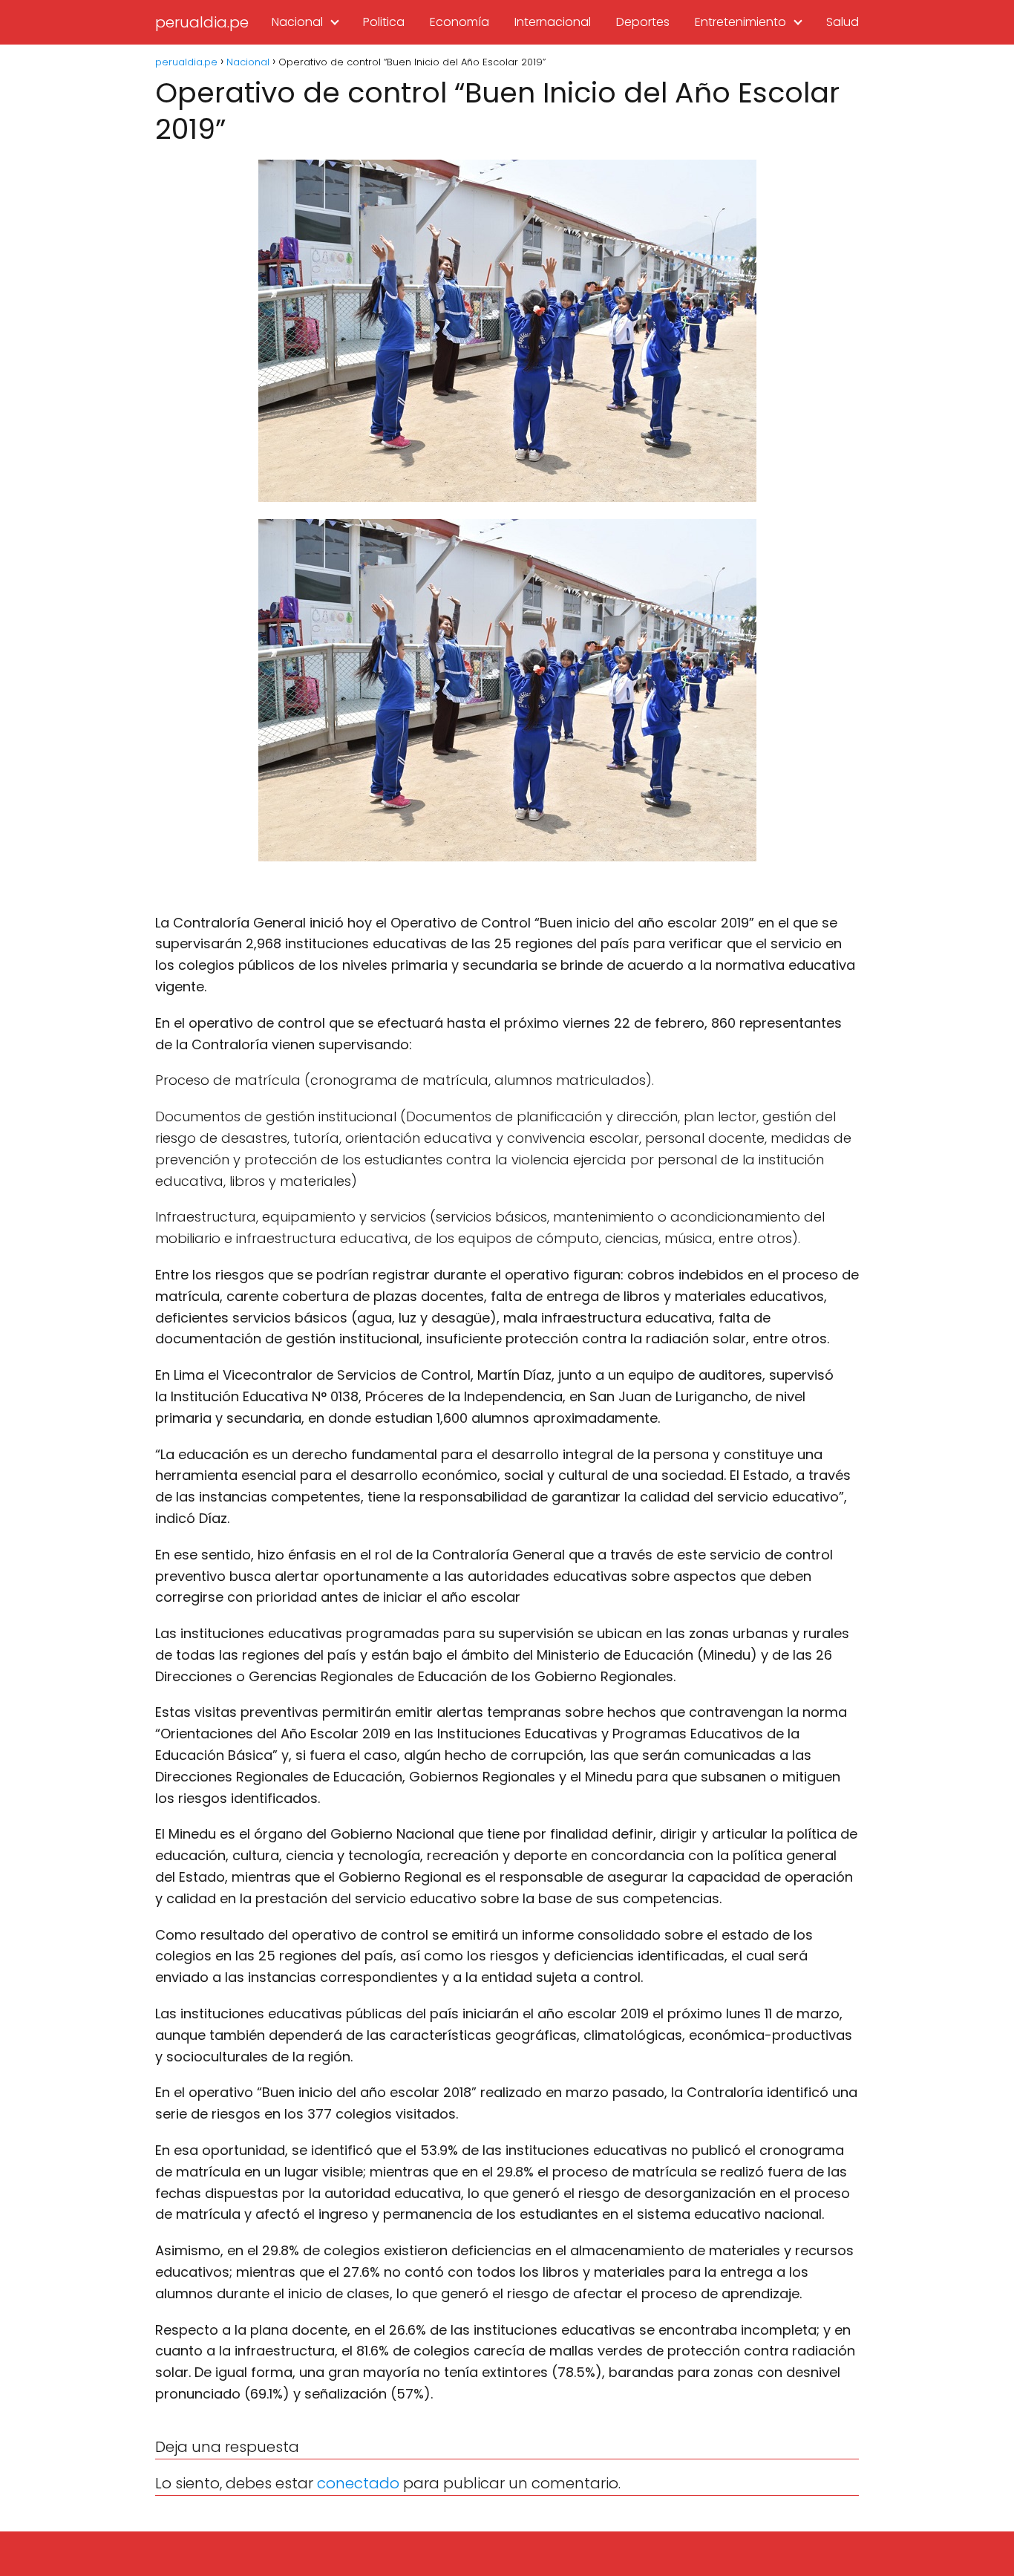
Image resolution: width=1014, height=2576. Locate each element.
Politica (384, 22)
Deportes (643, 22)
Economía (459, 22)
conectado (358, 2483)
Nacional (297, 22)
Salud (843, 22)
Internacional (553, 22)
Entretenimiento (740, 22)
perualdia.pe (202, 22)
